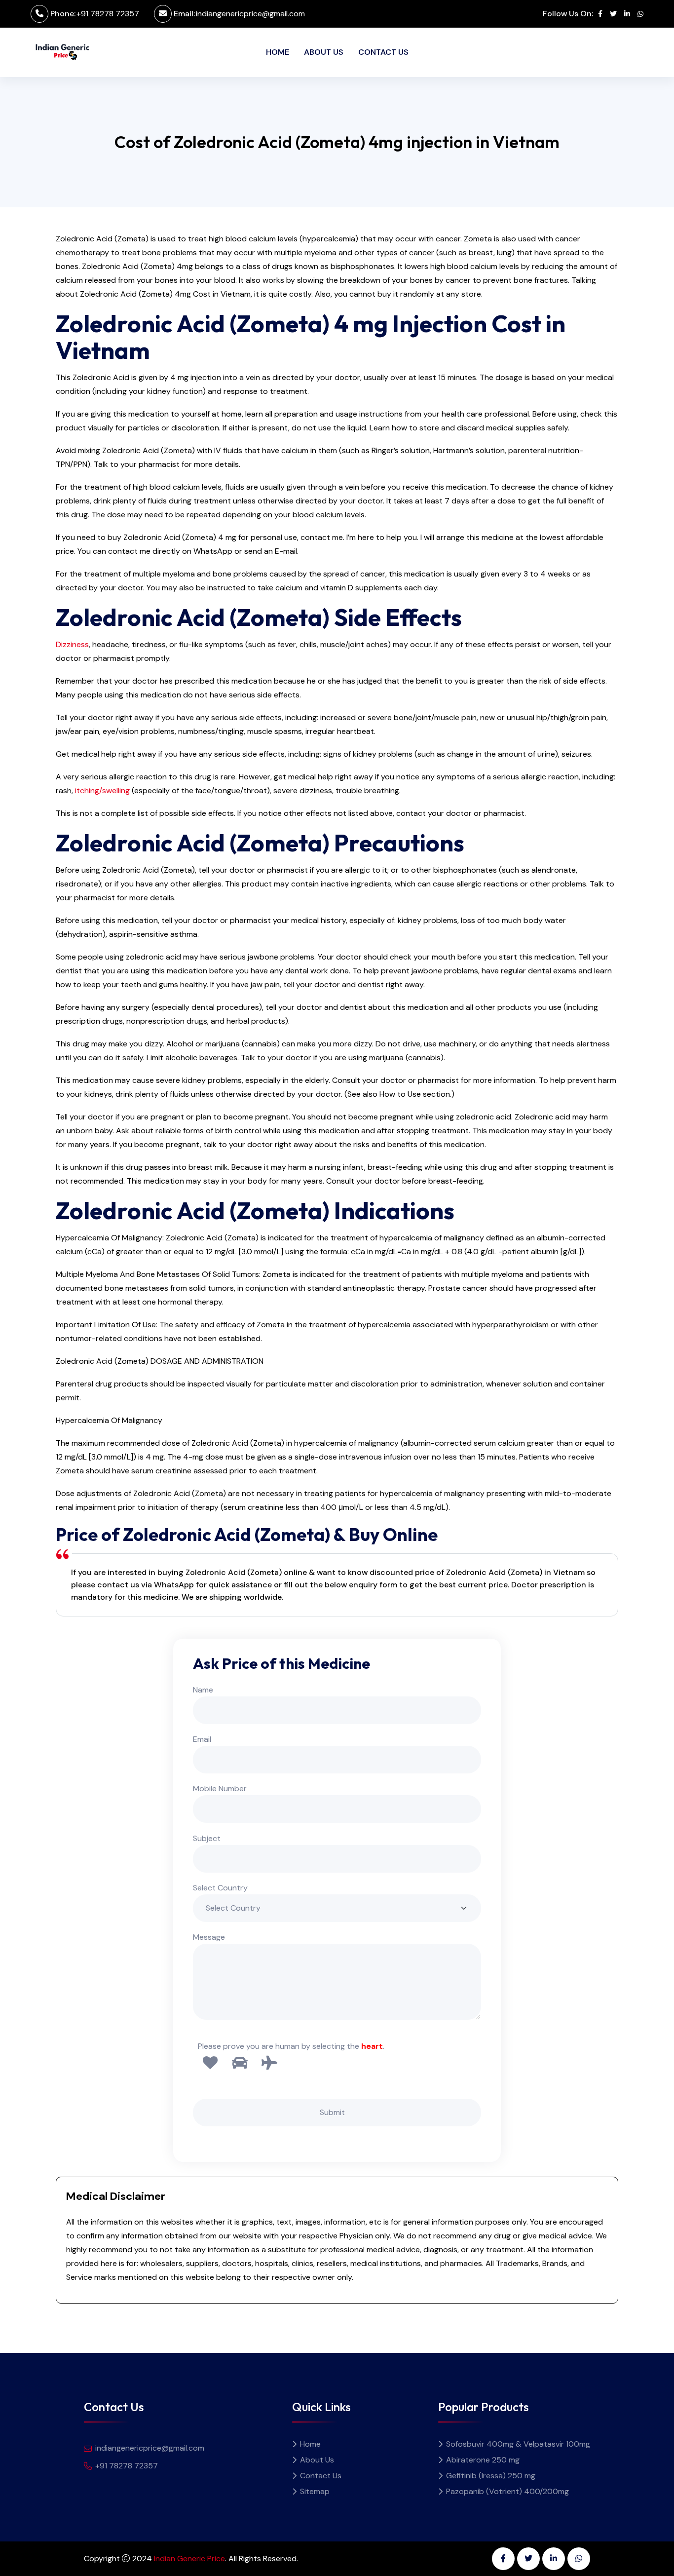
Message (209, 1937)
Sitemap (315, 2491)
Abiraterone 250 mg (483, 2460)
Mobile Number (220, 1788)
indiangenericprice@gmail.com (250, 14)
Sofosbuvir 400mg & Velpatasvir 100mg (518, 2444)
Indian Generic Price (189, 2558)
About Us (324, 52)
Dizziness (72, 644)
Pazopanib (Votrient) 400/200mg (507, 2491)
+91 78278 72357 (108, 14)
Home (278, 52)
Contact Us (383, 52)
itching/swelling (102, 790)
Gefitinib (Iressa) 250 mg (491, 2476)
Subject (207, 1838)
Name (203, 1690)
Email (202, 1739)
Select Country (220, 1888)
